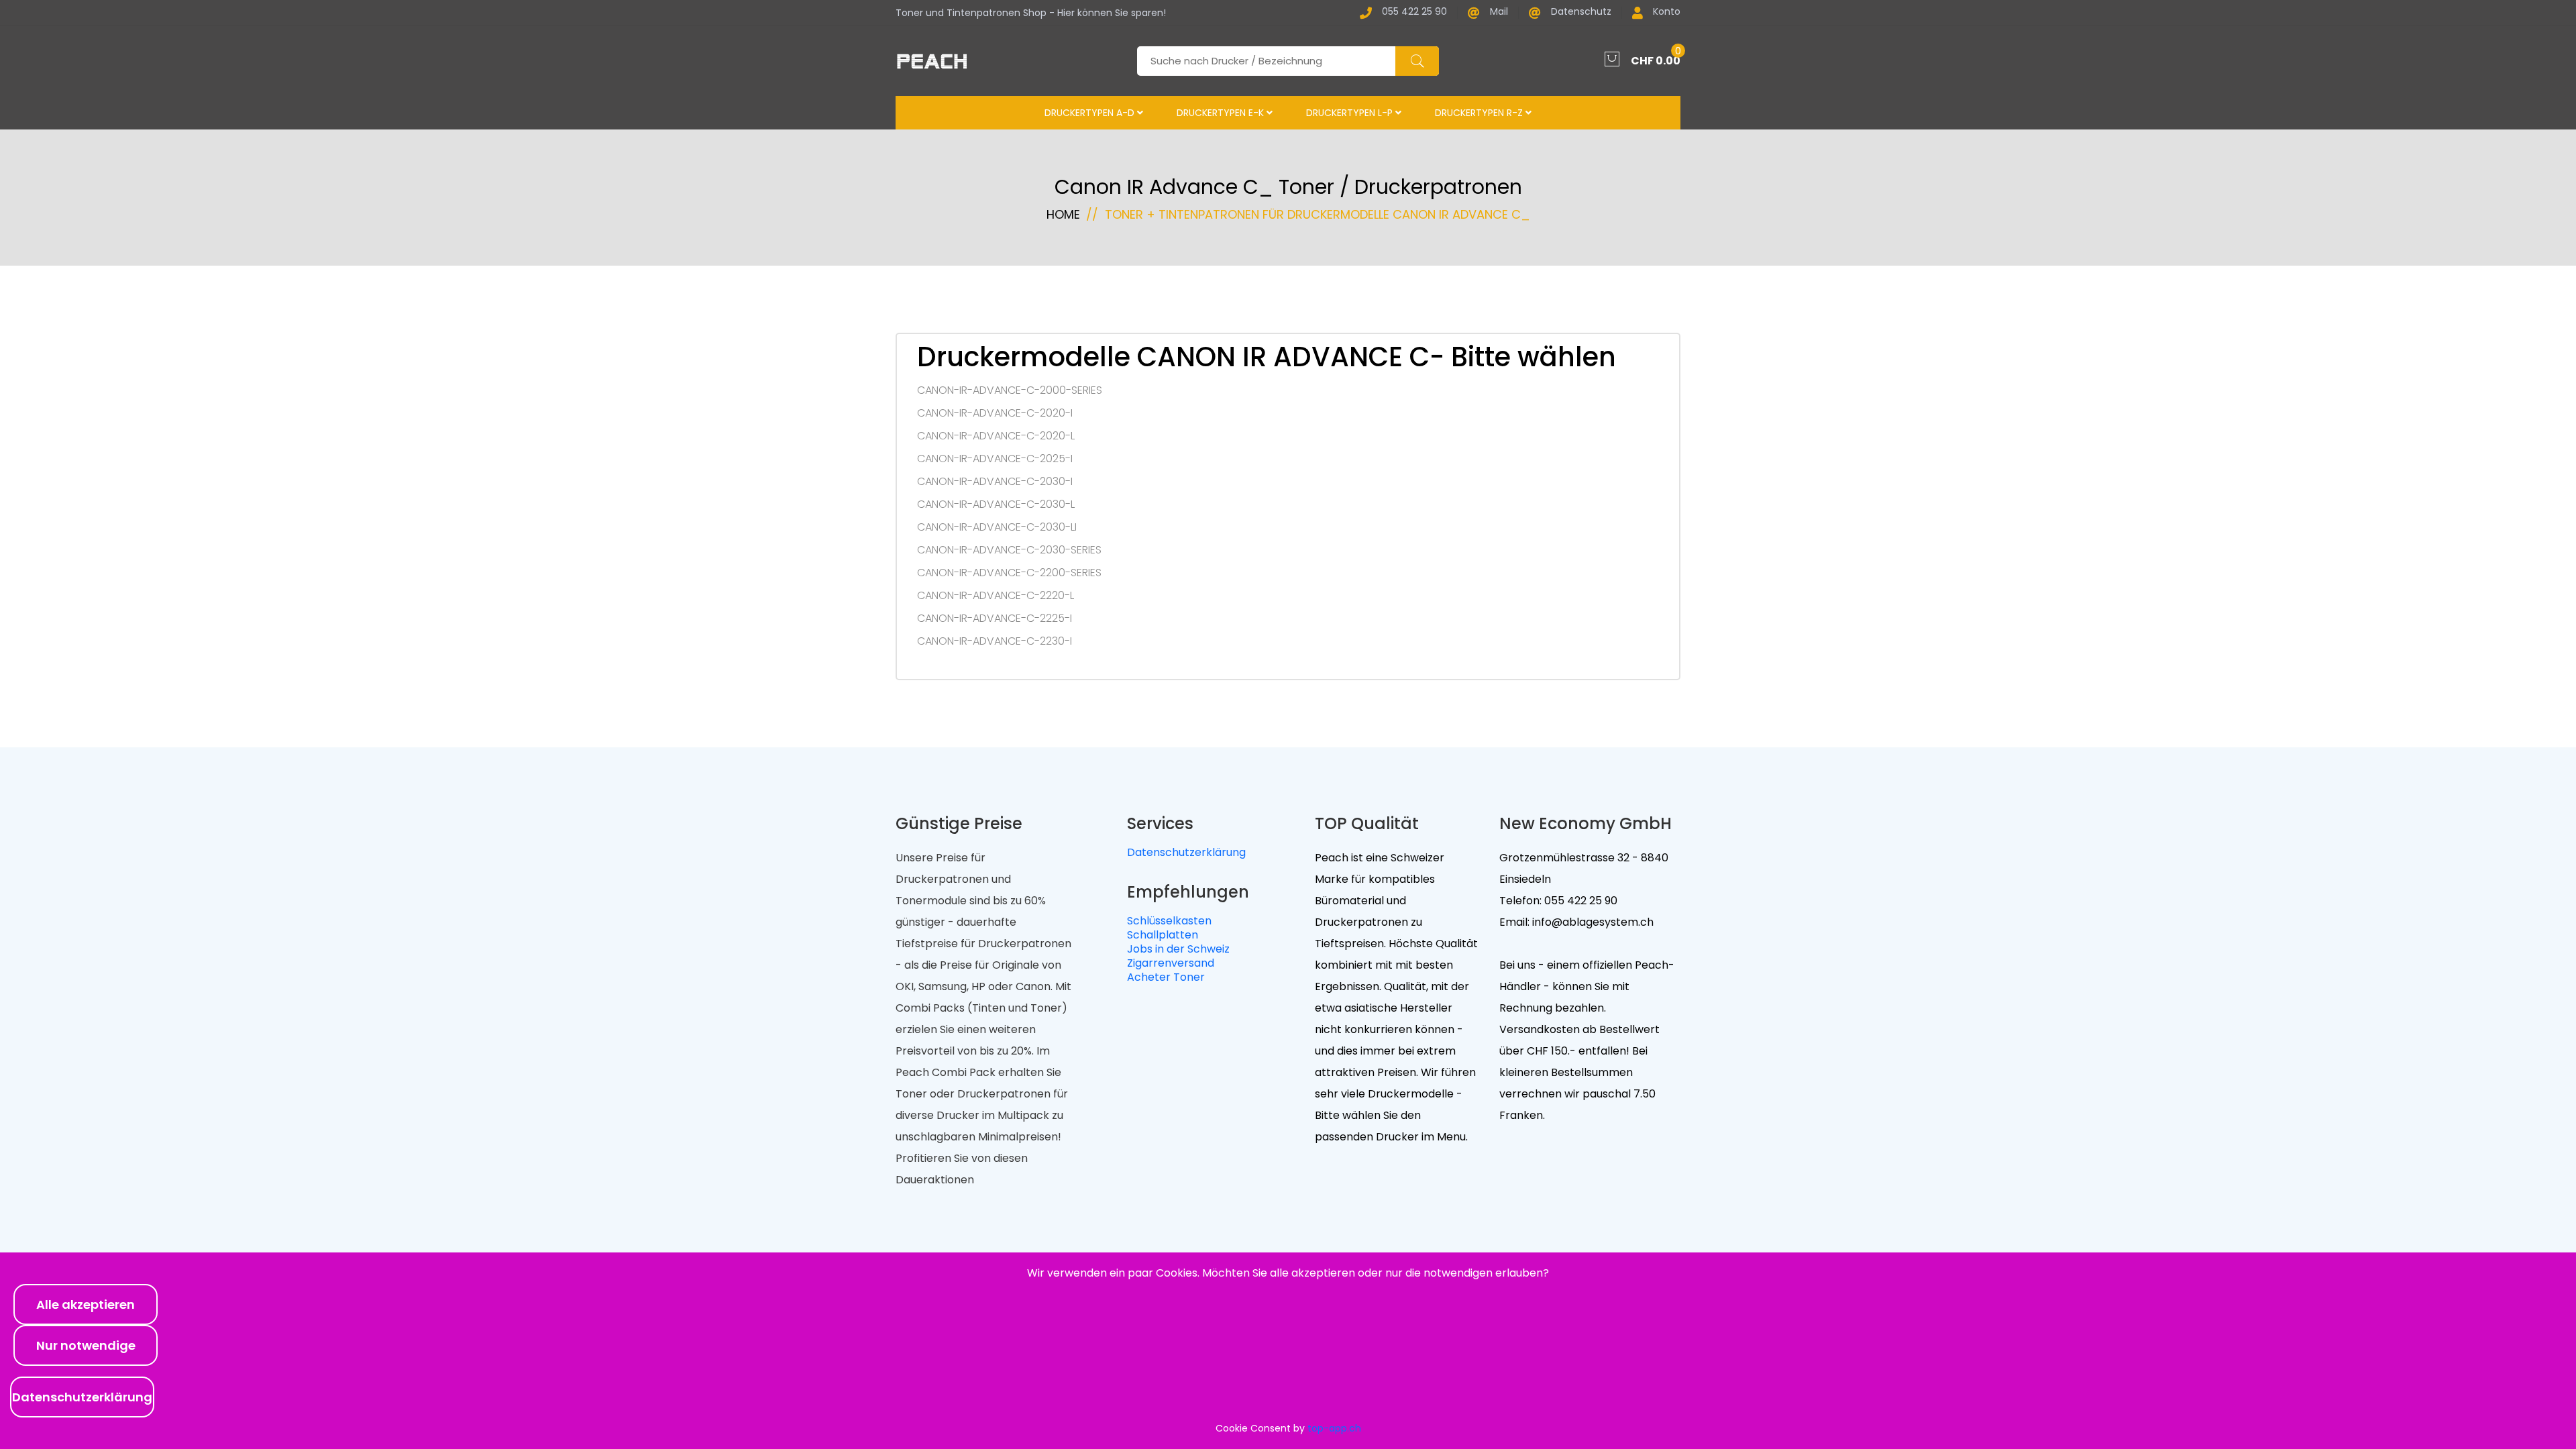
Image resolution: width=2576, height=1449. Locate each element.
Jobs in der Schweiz (1178, 949)
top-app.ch (1334, 1428)
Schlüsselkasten (1169, 921)
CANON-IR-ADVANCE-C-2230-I (995, 641)
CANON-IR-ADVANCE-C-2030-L (996, 504)
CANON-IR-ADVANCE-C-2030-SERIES (1009, 550)
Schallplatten (1163, 935)
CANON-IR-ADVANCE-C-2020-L (996, 436)
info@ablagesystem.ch (1592, 922)
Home (1063, 214)
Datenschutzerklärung (1186, 852)
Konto (1667, 12)
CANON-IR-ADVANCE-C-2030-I (995, 482)
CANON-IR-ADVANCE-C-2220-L (996, 596)
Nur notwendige (86, 1345)
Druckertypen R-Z (1480, 113)
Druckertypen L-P (1351, 113)
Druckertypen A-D (1091, 113)
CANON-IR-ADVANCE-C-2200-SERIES (1009, 573)
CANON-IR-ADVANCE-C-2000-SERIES (1010, 390)
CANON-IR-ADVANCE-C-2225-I (995, 619)
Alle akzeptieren (86, 1304)
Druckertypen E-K (1222, 113)
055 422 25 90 (1414, 12)
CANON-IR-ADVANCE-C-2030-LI (997, 527)
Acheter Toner (1166, 977)
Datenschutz (1581, 12)
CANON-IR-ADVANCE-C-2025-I (995, 459)
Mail (1499, 12)
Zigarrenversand (1171, 963)
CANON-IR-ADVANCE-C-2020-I (995, 413)
